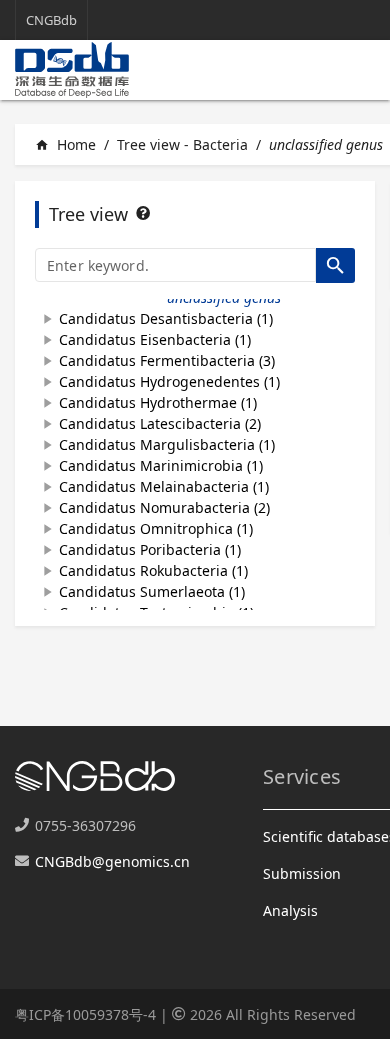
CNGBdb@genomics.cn (112, 861)
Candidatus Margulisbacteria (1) (167, 444)
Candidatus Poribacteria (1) (150, 549)
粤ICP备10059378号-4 (85, 1014)
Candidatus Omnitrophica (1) (156, 528)
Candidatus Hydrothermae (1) (158, 402)
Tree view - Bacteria (182, 144)
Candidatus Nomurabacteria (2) (164, 507)
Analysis (290, 910)
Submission (302, 873)
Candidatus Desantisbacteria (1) (166, 318)
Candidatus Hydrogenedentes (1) (169, 381)
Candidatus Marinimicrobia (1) (161, 465)
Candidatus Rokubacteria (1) (153, 570)
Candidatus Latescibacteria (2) (160, 423)
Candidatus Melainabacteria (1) (164, 486)
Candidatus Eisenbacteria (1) (155, 339)
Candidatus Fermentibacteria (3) (167, 360)
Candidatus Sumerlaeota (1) (152, 591)
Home (65, 144)
